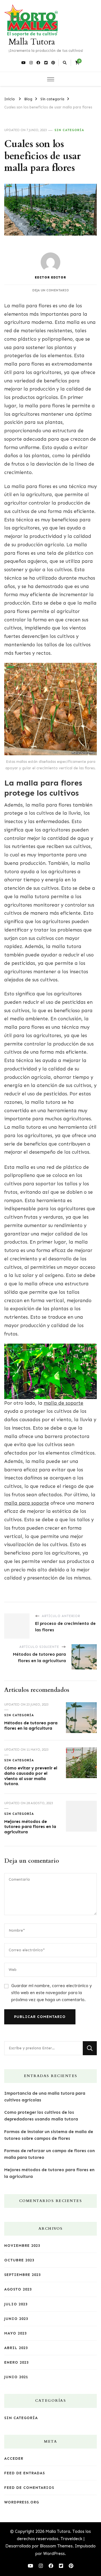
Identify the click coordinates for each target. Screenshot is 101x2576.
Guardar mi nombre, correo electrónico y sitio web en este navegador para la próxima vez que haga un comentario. (51, 1993)
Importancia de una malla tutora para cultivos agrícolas (45, 2097)
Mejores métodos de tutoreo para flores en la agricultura (30, 1827)
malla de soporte (64, 1403)
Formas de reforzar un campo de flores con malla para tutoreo (50, 2154)
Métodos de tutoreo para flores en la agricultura (31, 1726)
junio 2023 (16, 2319)
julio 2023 (16, 2304)
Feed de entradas (25, 2473)
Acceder (14, 2458)
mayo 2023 (15, 2333)
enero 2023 (16, 2362)
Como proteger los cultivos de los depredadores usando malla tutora (41, 2116)
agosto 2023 (18, 2289)
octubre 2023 (19, 2260)
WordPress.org (22, 2502)
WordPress (54, 2554)
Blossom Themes (56, 2546)
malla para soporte (27, 1503)
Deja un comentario (50, 290)
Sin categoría (69, 130)
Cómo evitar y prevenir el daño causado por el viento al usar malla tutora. (31, 1776)
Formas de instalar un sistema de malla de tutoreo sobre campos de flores (49, 2135)
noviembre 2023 (22, 2246)
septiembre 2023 (22, 2275)
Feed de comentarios (29, 2488)
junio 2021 (16, 2377)
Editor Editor (50, 277)
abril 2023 (16, 2348)
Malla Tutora (32, 42)
